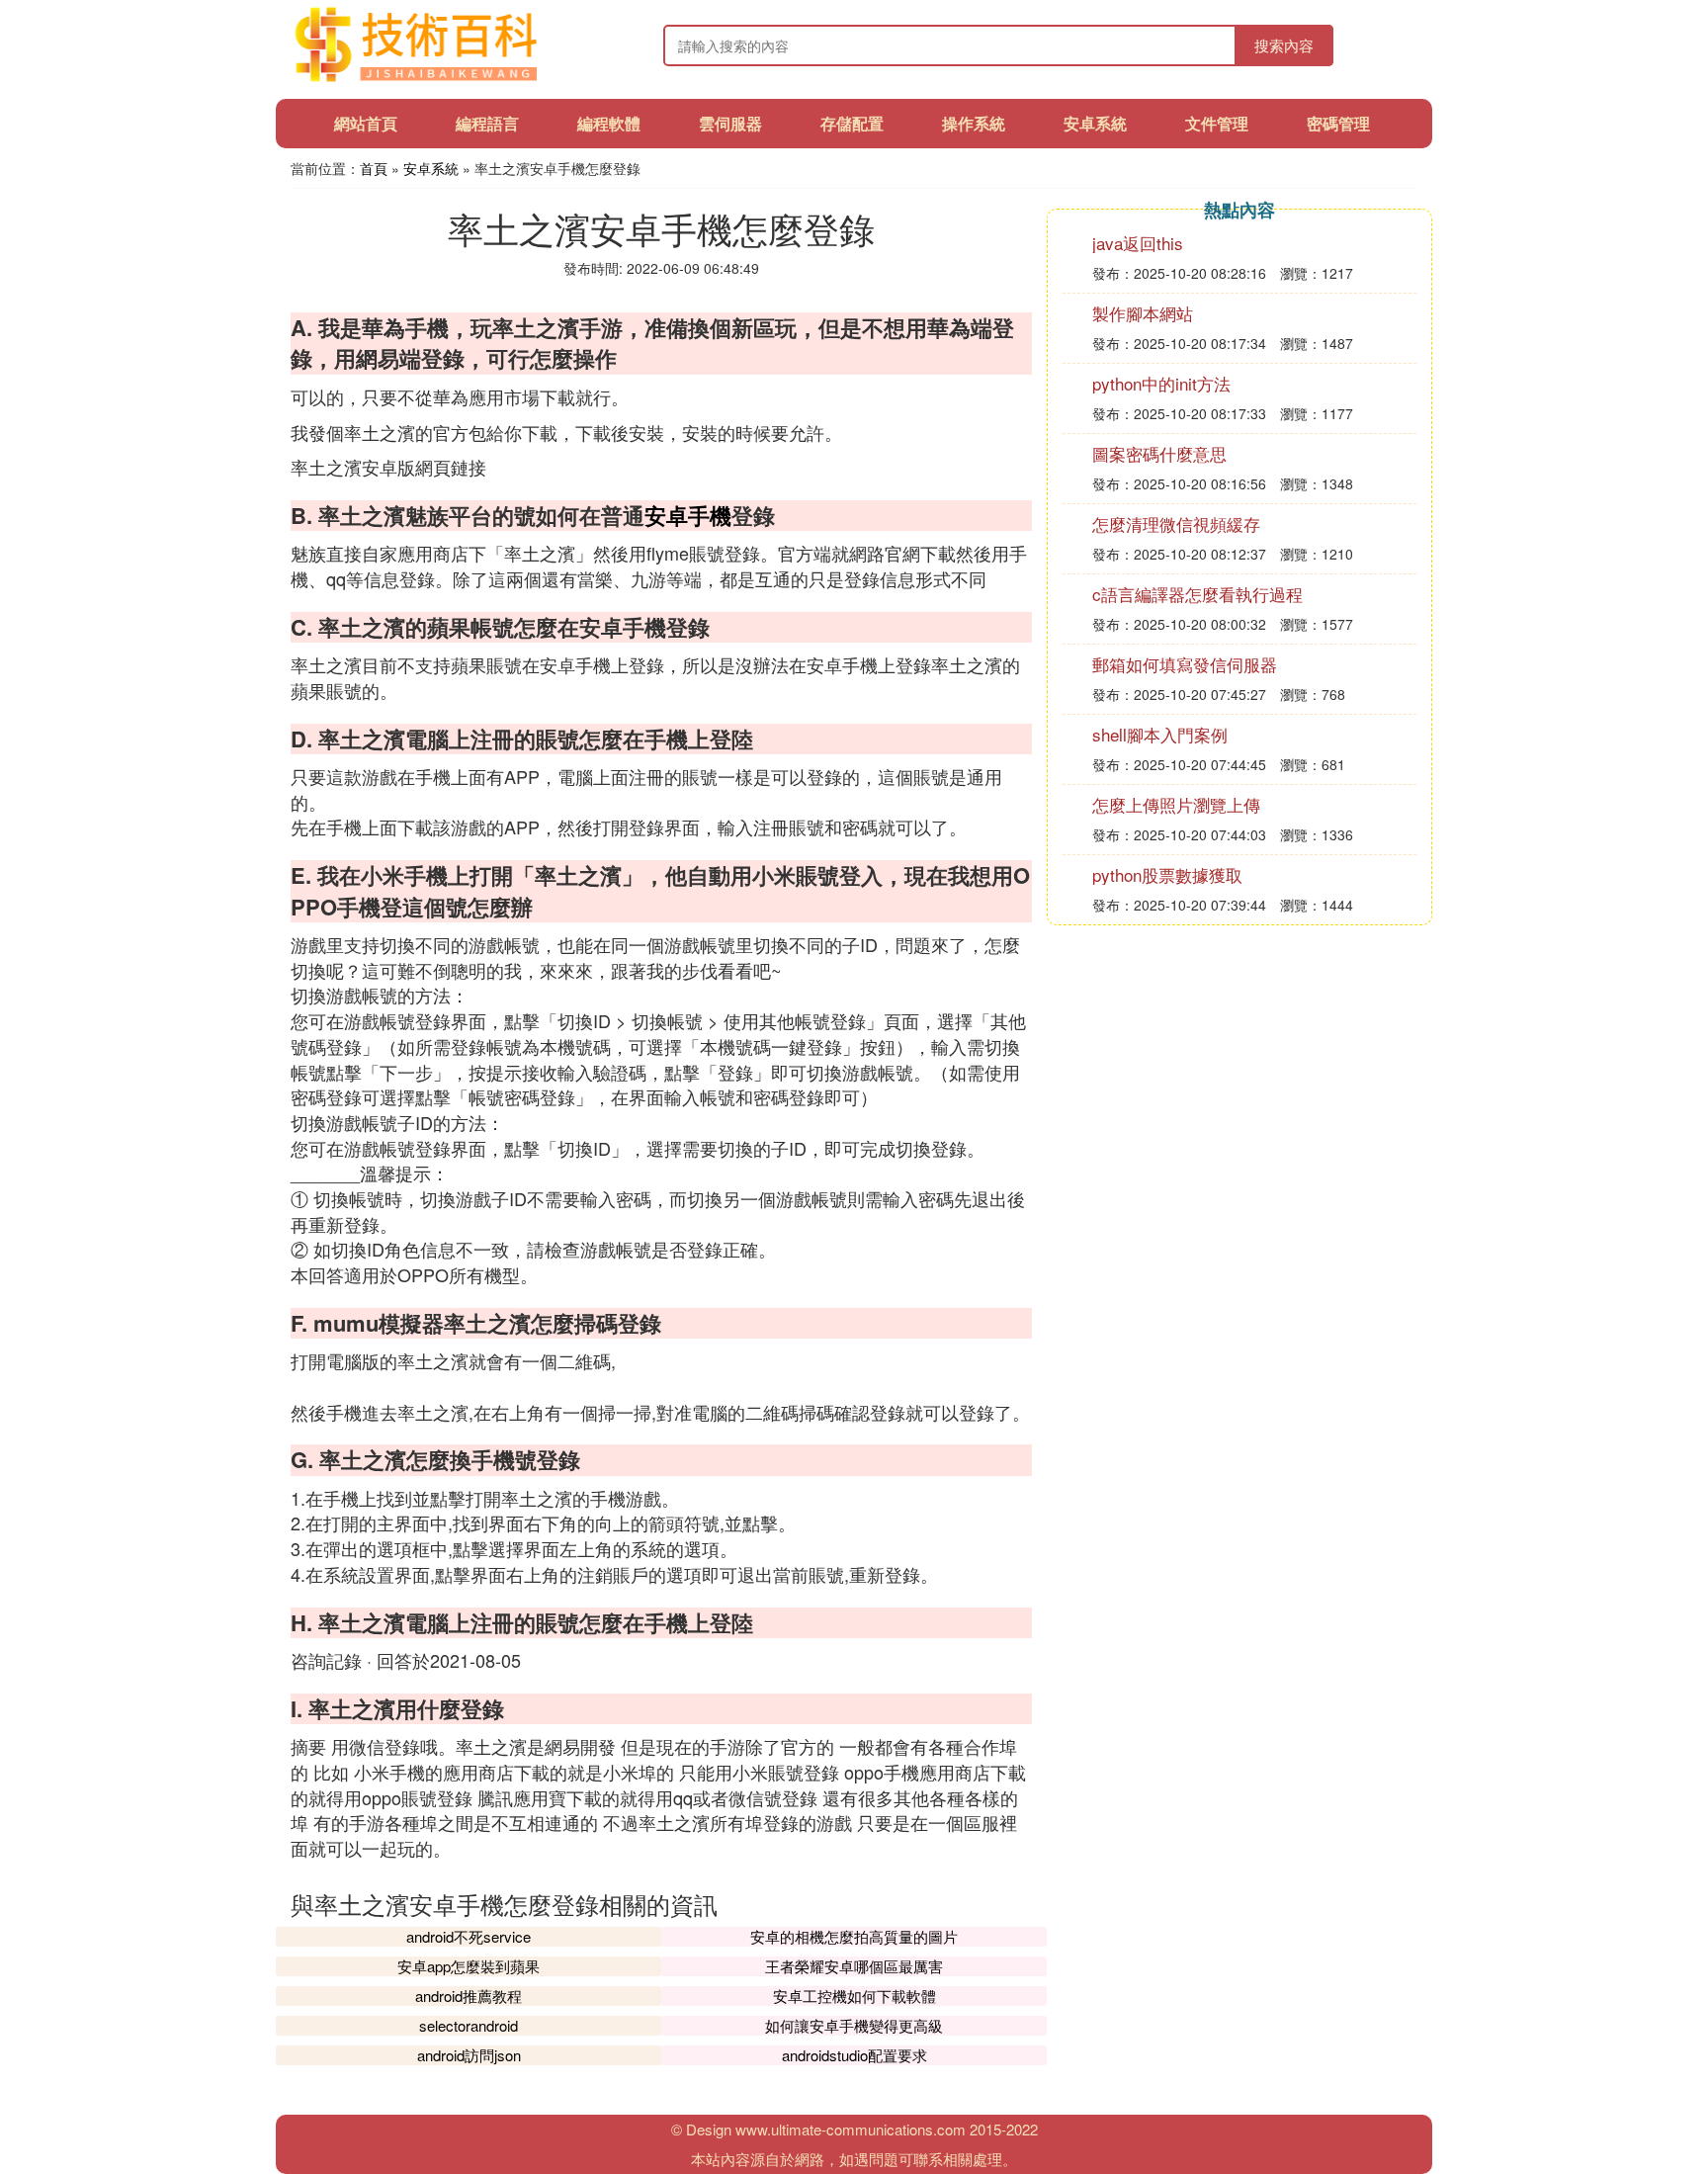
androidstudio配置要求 (854, 2055)
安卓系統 (1095, 123)
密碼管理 (1338, 123)
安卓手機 (688, 515)
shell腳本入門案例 (1160, 734)
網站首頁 (366, 123)
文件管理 (1217, 123)
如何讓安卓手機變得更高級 (854, 2025)
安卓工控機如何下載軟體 (854, 1996)
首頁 (374, 168)
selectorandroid (469, 2025)
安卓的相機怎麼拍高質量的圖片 (854, 1936)
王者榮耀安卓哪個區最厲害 (854, 1966)
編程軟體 (609, 123)
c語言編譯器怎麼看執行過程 (1197, 594)
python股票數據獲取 (1167, 874)
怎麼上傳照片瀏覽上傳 (1176, 804)
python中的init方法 (1161, 383)
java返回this (1138, 243)
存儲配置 (852, 123)
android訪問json (469, 2055)
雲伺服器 (730, 123)
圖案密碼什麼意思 (1159, 453)
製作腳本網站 (1143, 313)
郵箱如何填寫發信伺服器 (1185, 664)
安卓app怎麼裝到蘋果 (469, 1966)
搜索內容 (1284, 45)
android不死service (469, 1936)
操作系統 (974, 123)
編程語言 (487, 123)
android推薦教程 (469, 1996)
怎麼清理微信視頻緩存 (1176, 523)
